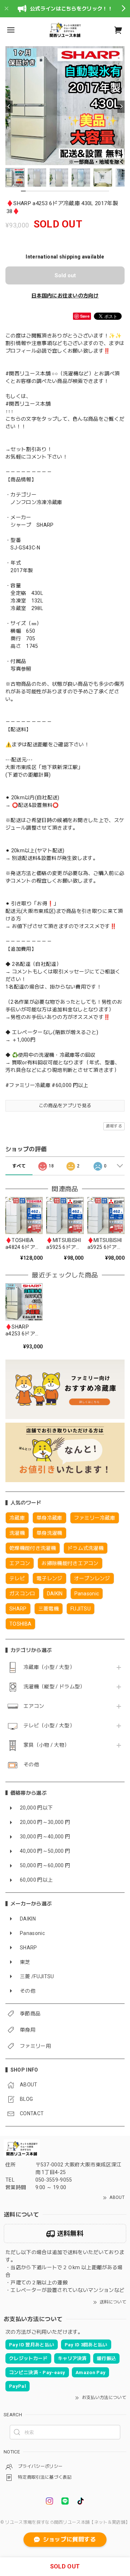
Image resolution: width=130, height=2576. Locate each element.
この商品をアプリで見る (65, 1106)
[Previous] (9, 107)
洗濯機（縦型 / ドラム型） (54, 1687)
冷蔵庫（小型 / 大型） (49, 1667)
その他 (31, 1764)
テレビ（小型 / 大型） (49, 1726)
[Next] (121, 107)
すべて (19, 1166)
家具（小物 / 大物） (47, 1745)
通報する (114, 1126)
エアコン (34, 1706)
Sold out (65, 275)
